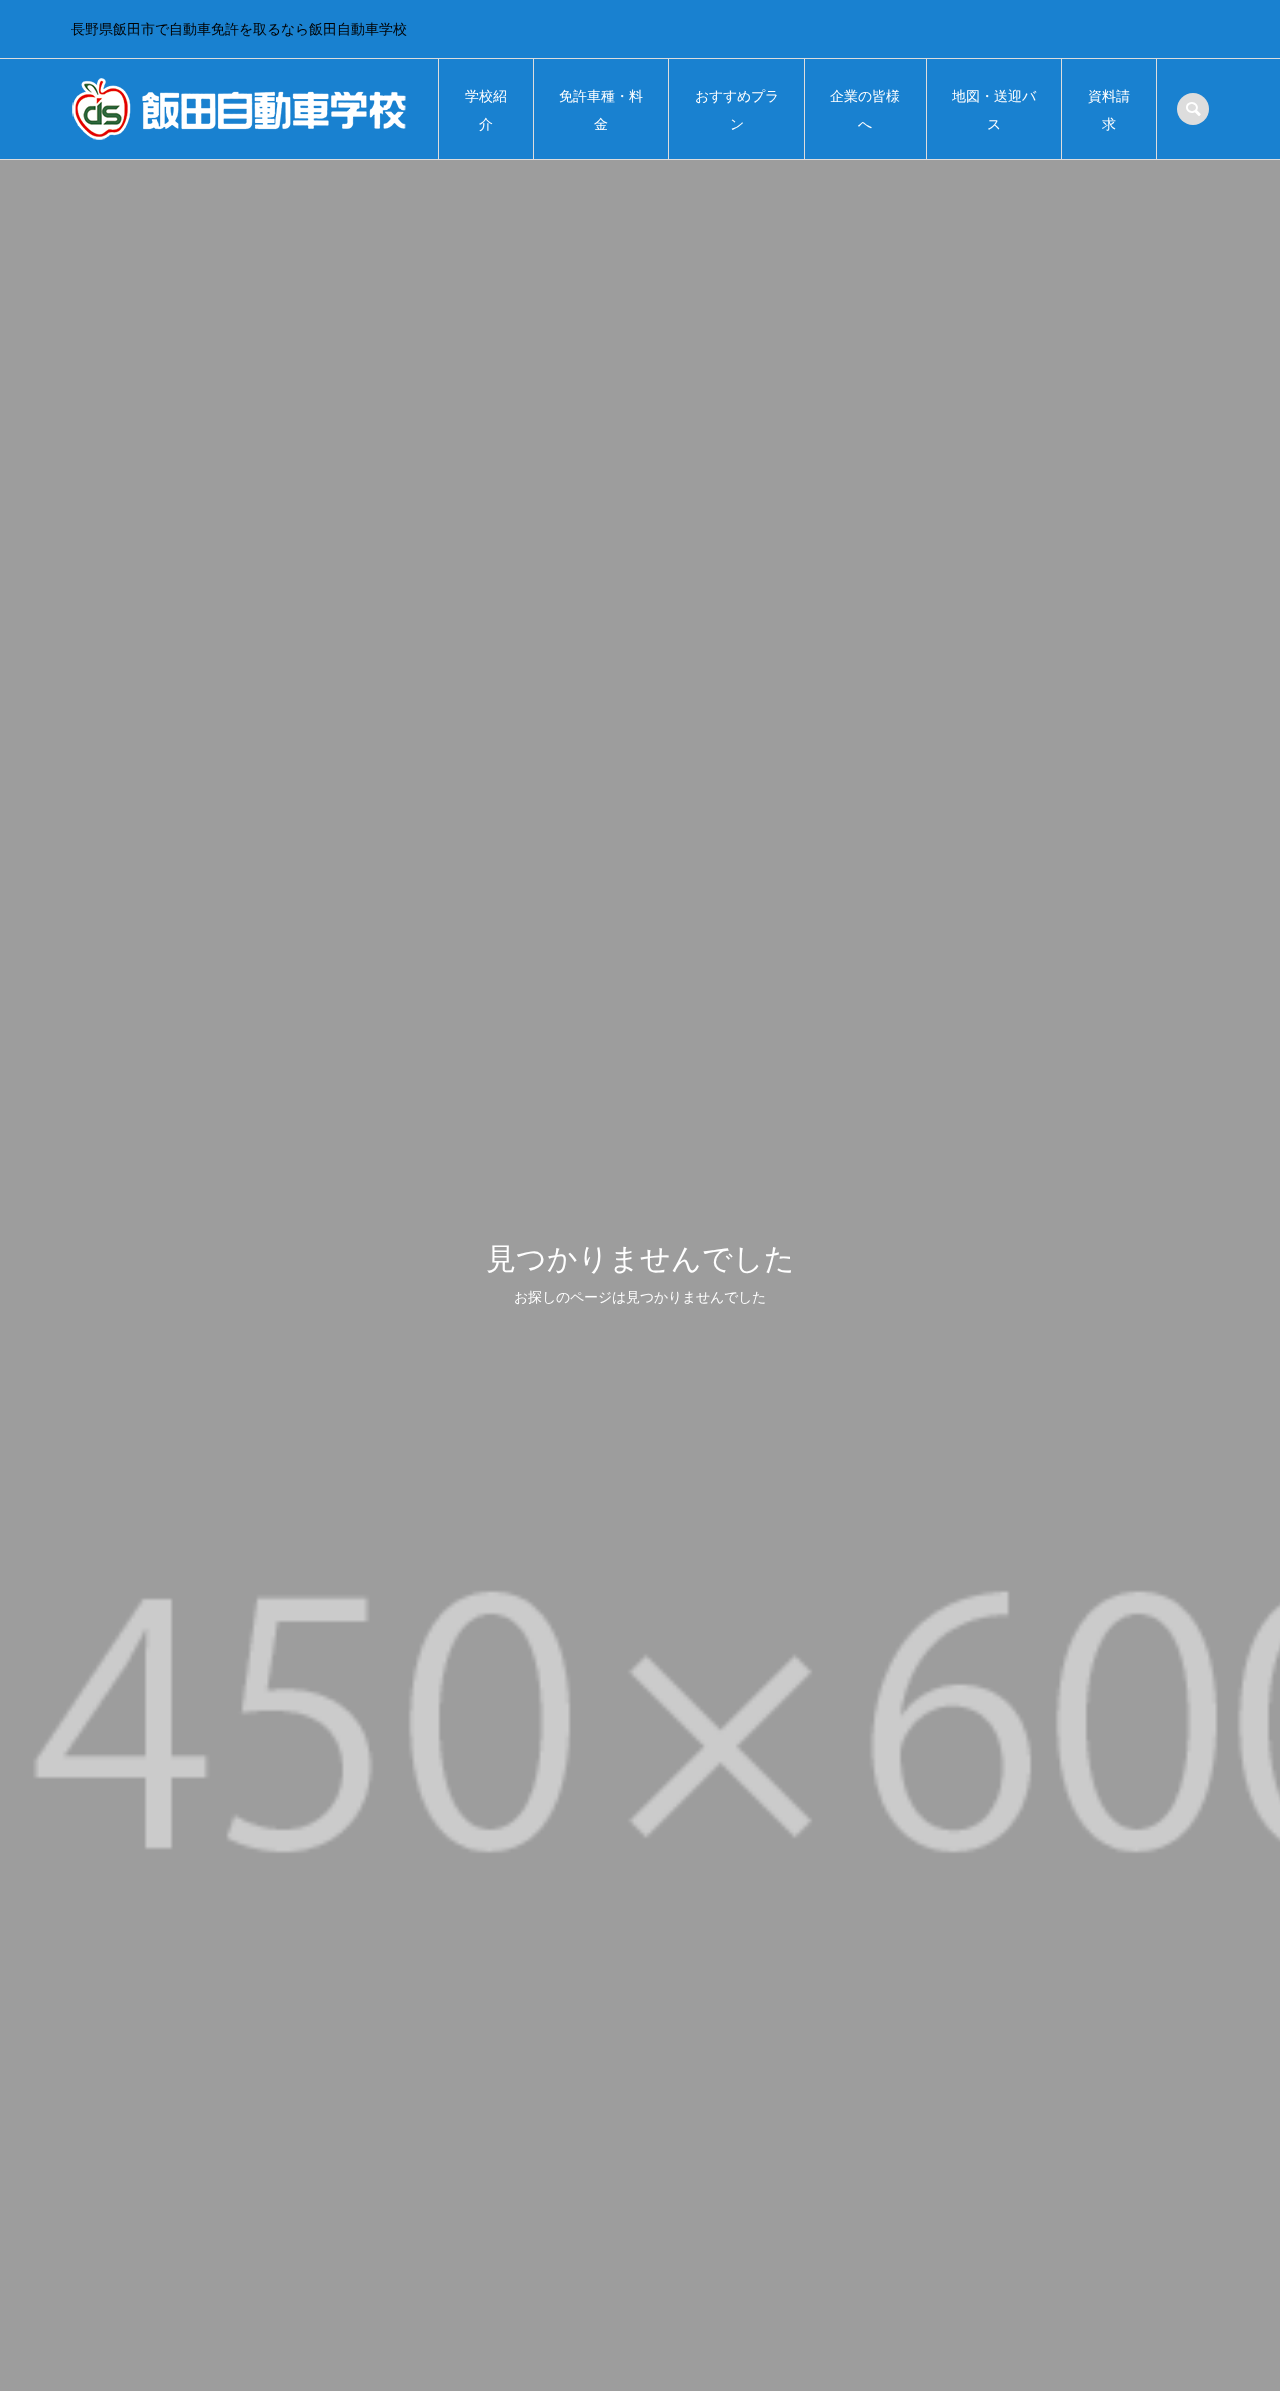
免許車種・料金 (601, 110)
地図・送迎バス (994, 110)
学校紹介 (486, 110)
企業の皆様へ (865, 110)
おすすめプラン (737, 110)
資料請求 (1109, 110)
